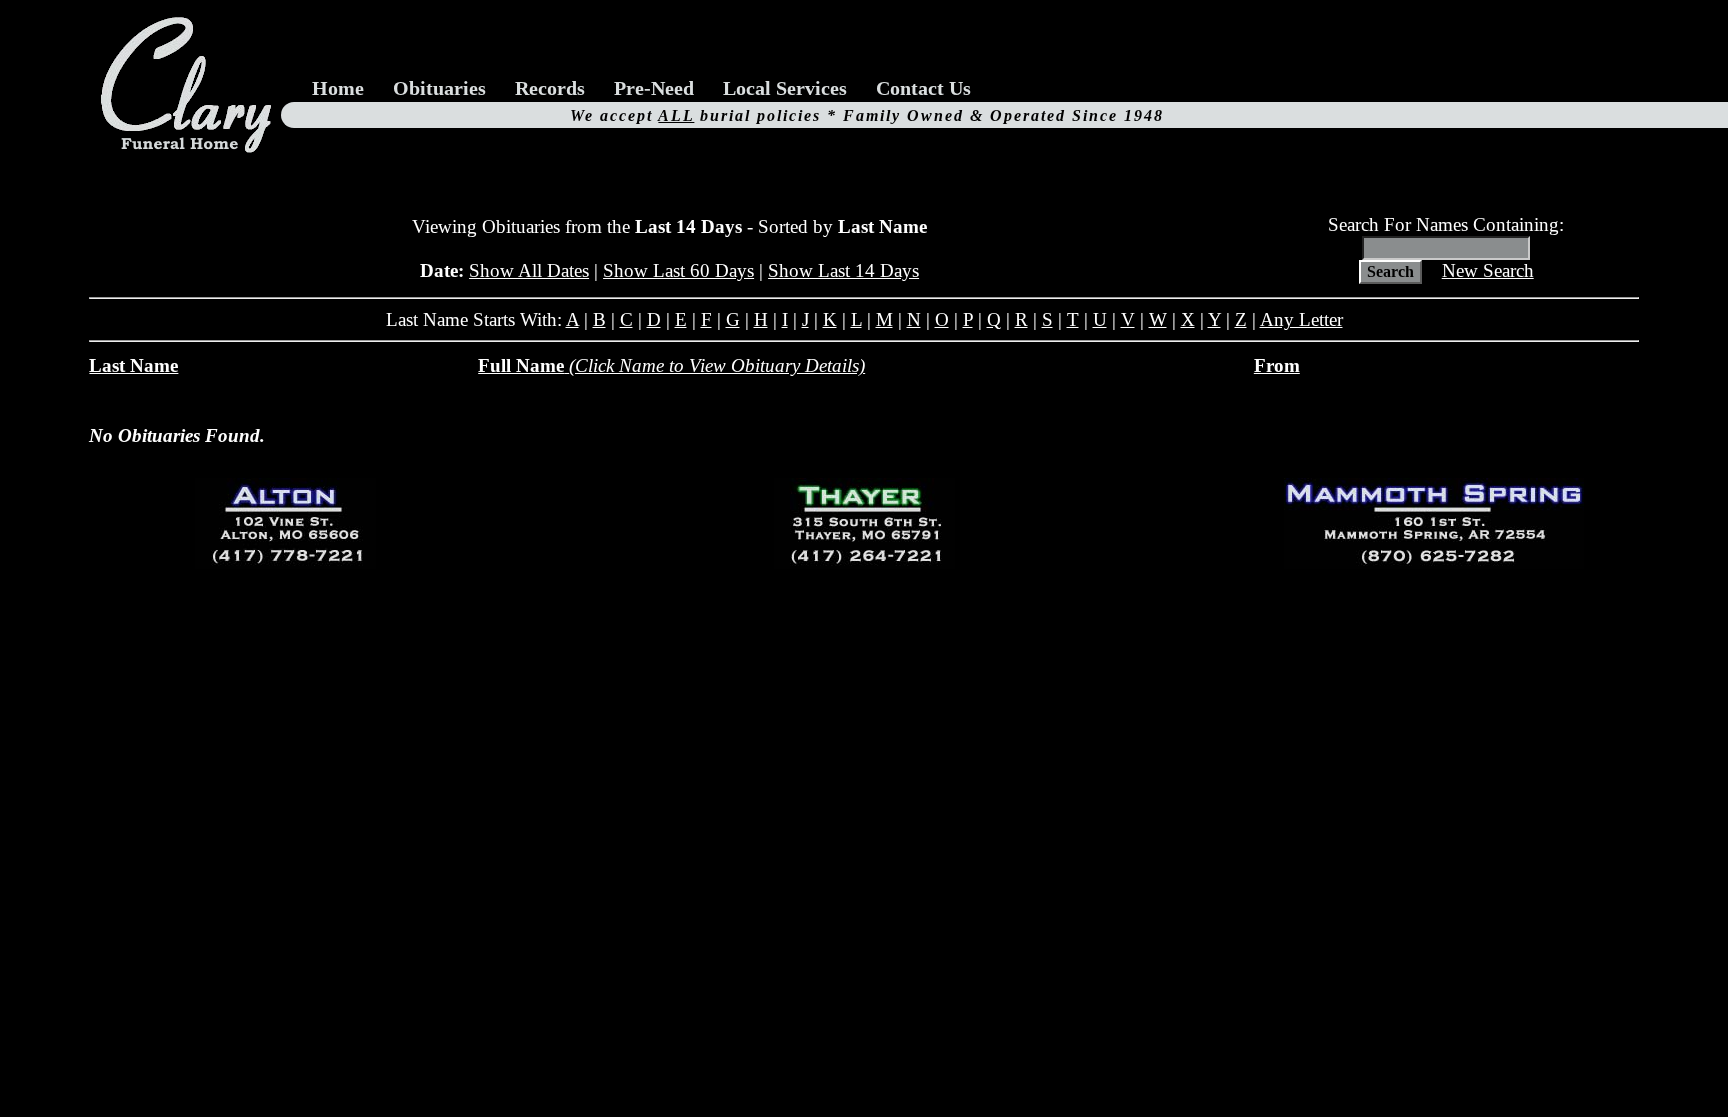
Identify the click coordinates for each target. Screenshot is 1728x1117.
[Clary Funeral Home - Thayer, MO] (864, 523)
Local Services (785, 88)
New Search (1488, 270)
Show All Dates (529, 270)
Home (338, 88)
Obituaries (439, 88)
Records (550, 88)
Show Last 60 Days (678, 270)
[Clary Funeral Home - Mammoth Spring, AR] (1434, 523)
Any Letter (1301, 319)
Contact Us (923, 88)
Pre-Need (654, 88)
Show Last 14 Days (843, 270)
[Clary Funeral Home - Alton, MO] (285, 523)
